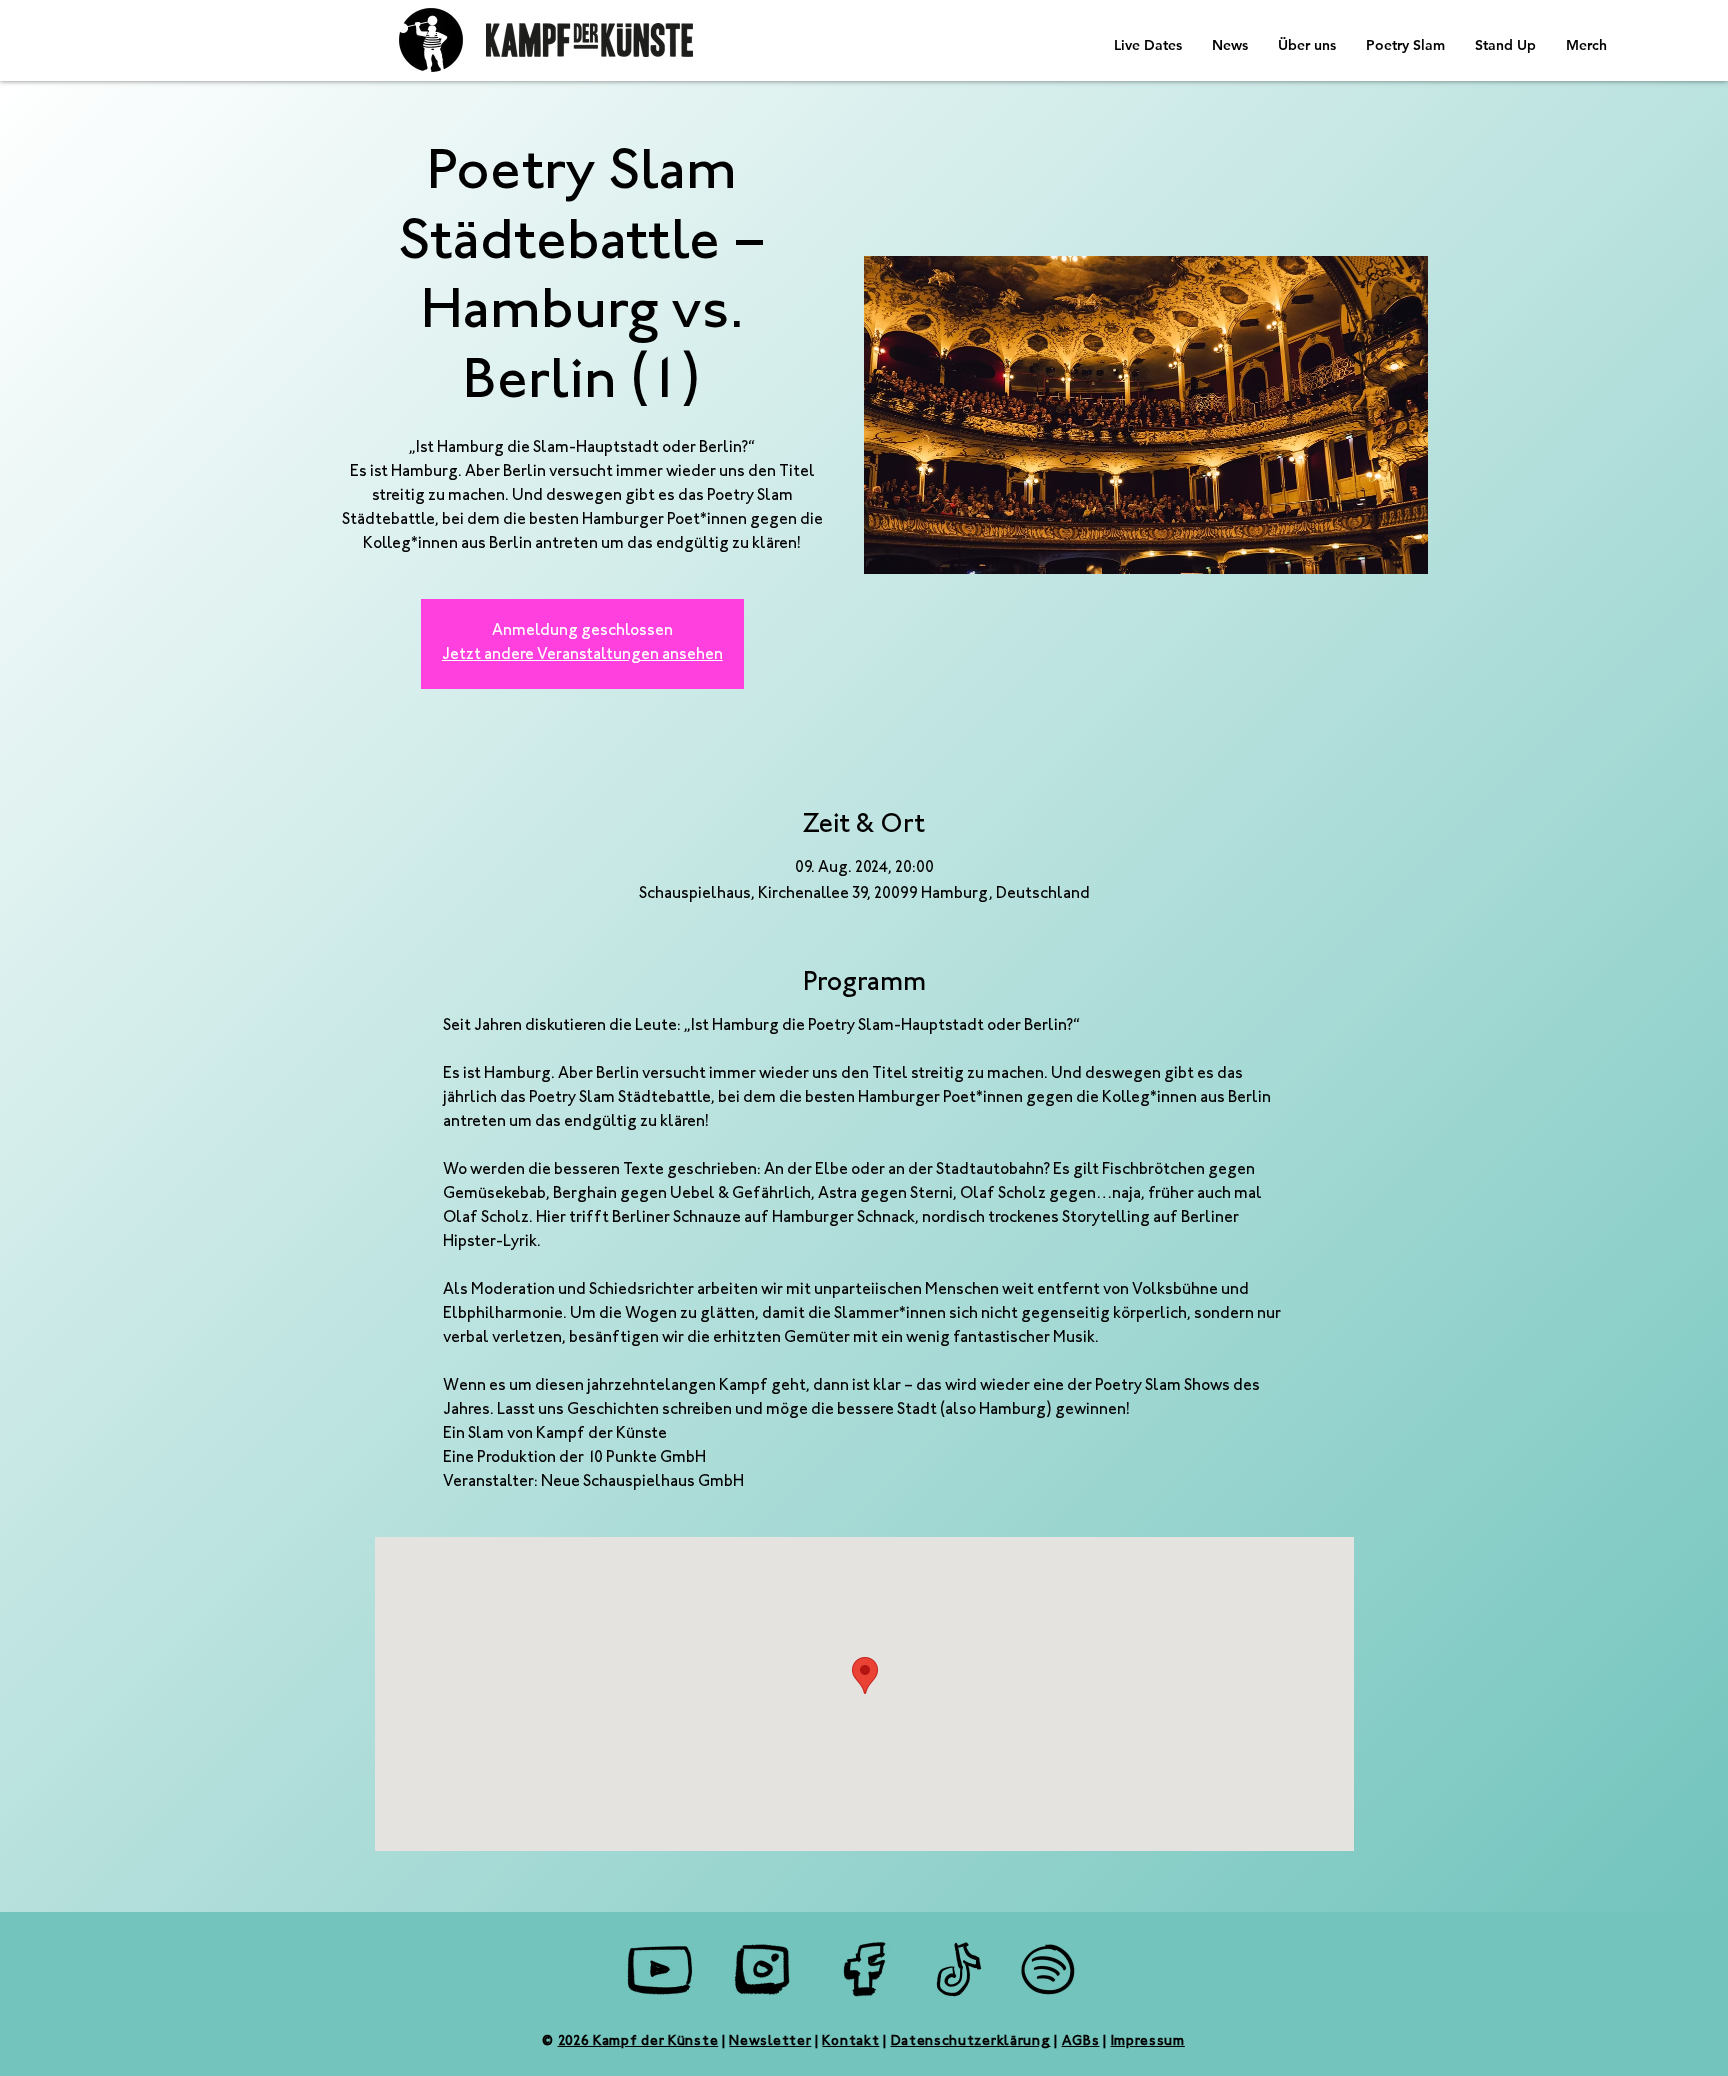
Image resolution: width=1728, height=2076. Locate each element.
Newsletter (770, 2042)
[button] (1230, 45)
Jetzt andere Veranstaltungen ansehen (582, 655)
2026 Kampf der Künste (638, 2042)
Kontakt (850, 2042)
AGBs (1081, 2042)
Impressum (1148, 2042)
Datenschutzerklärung (971, 2042)
